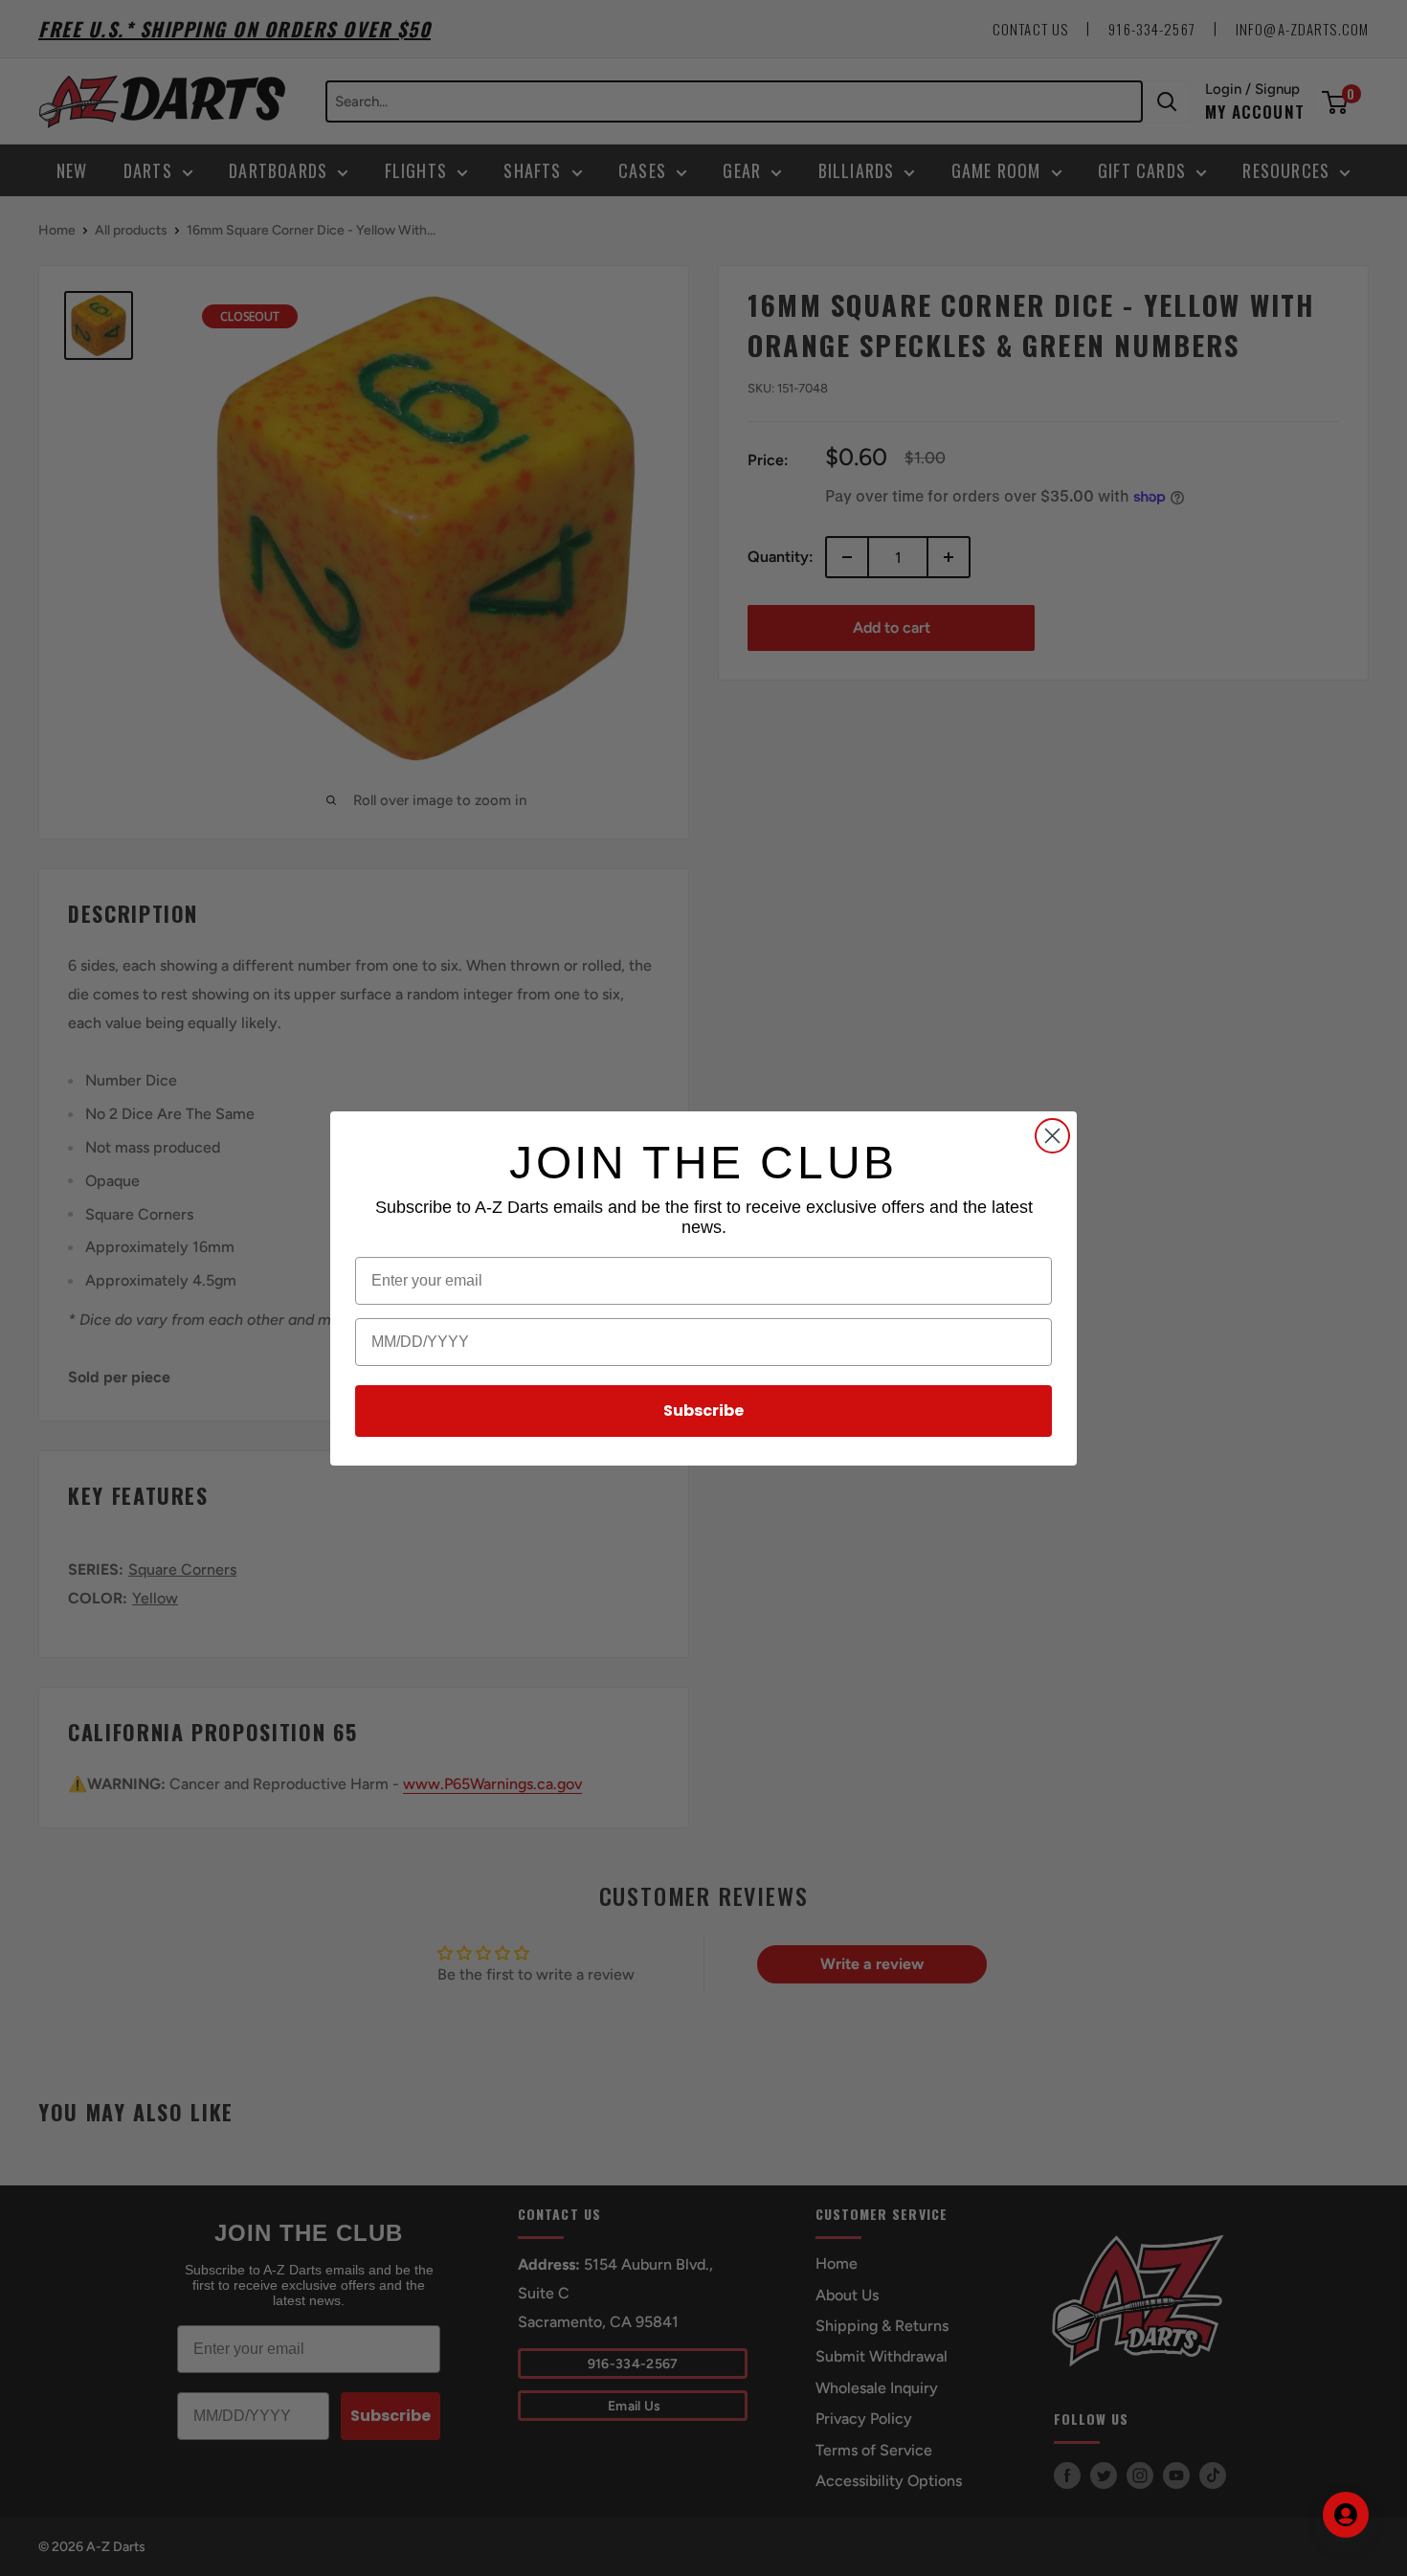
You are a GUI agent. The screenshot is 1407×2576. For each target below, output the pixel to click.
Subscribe (703, 1411)
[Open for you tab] (1346, 2515)
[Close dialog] (1052, 1136)
